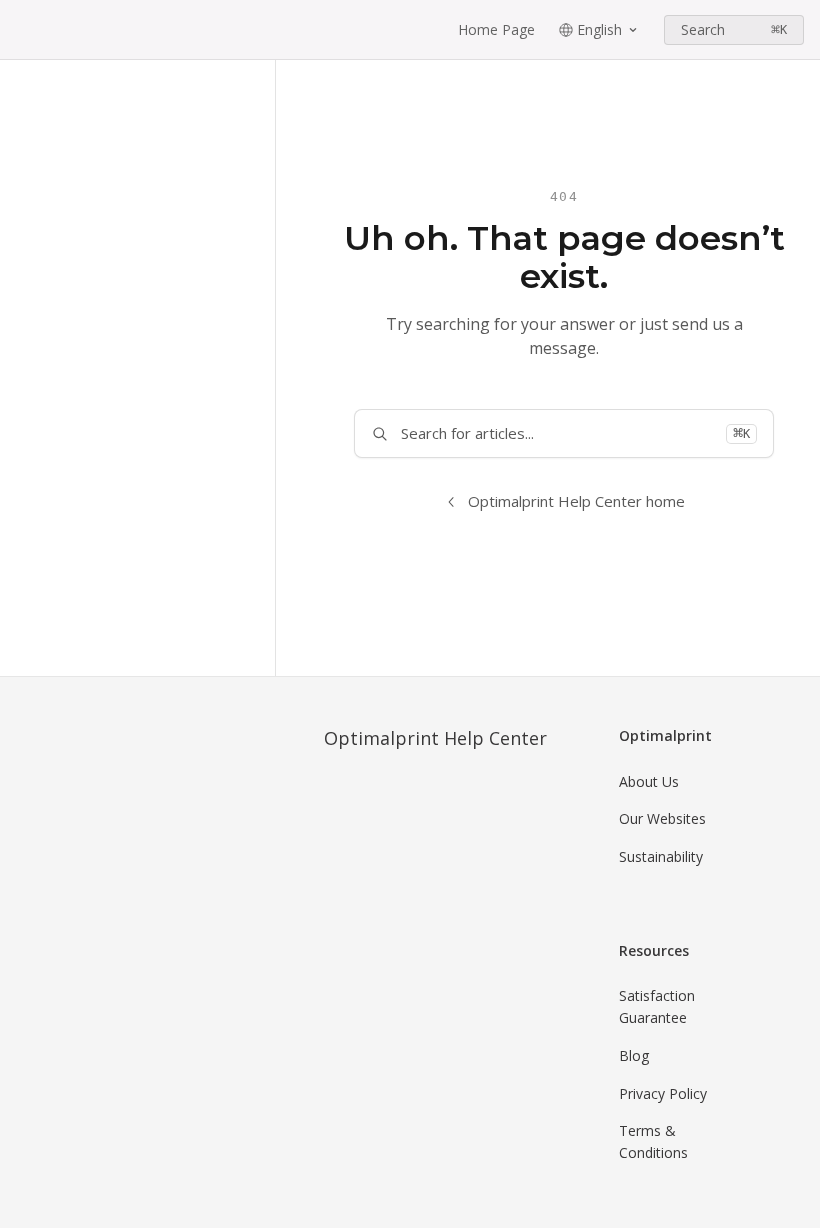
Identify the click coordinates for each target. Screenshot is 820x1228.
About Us (649, 781)
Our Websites (662, 818)
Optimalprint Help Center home (576, 501)
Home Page (496, 29)
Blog (634, 1055)
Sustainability (661, 856)
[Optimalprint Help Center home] (20, 30)
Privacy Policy (663, 1093)
